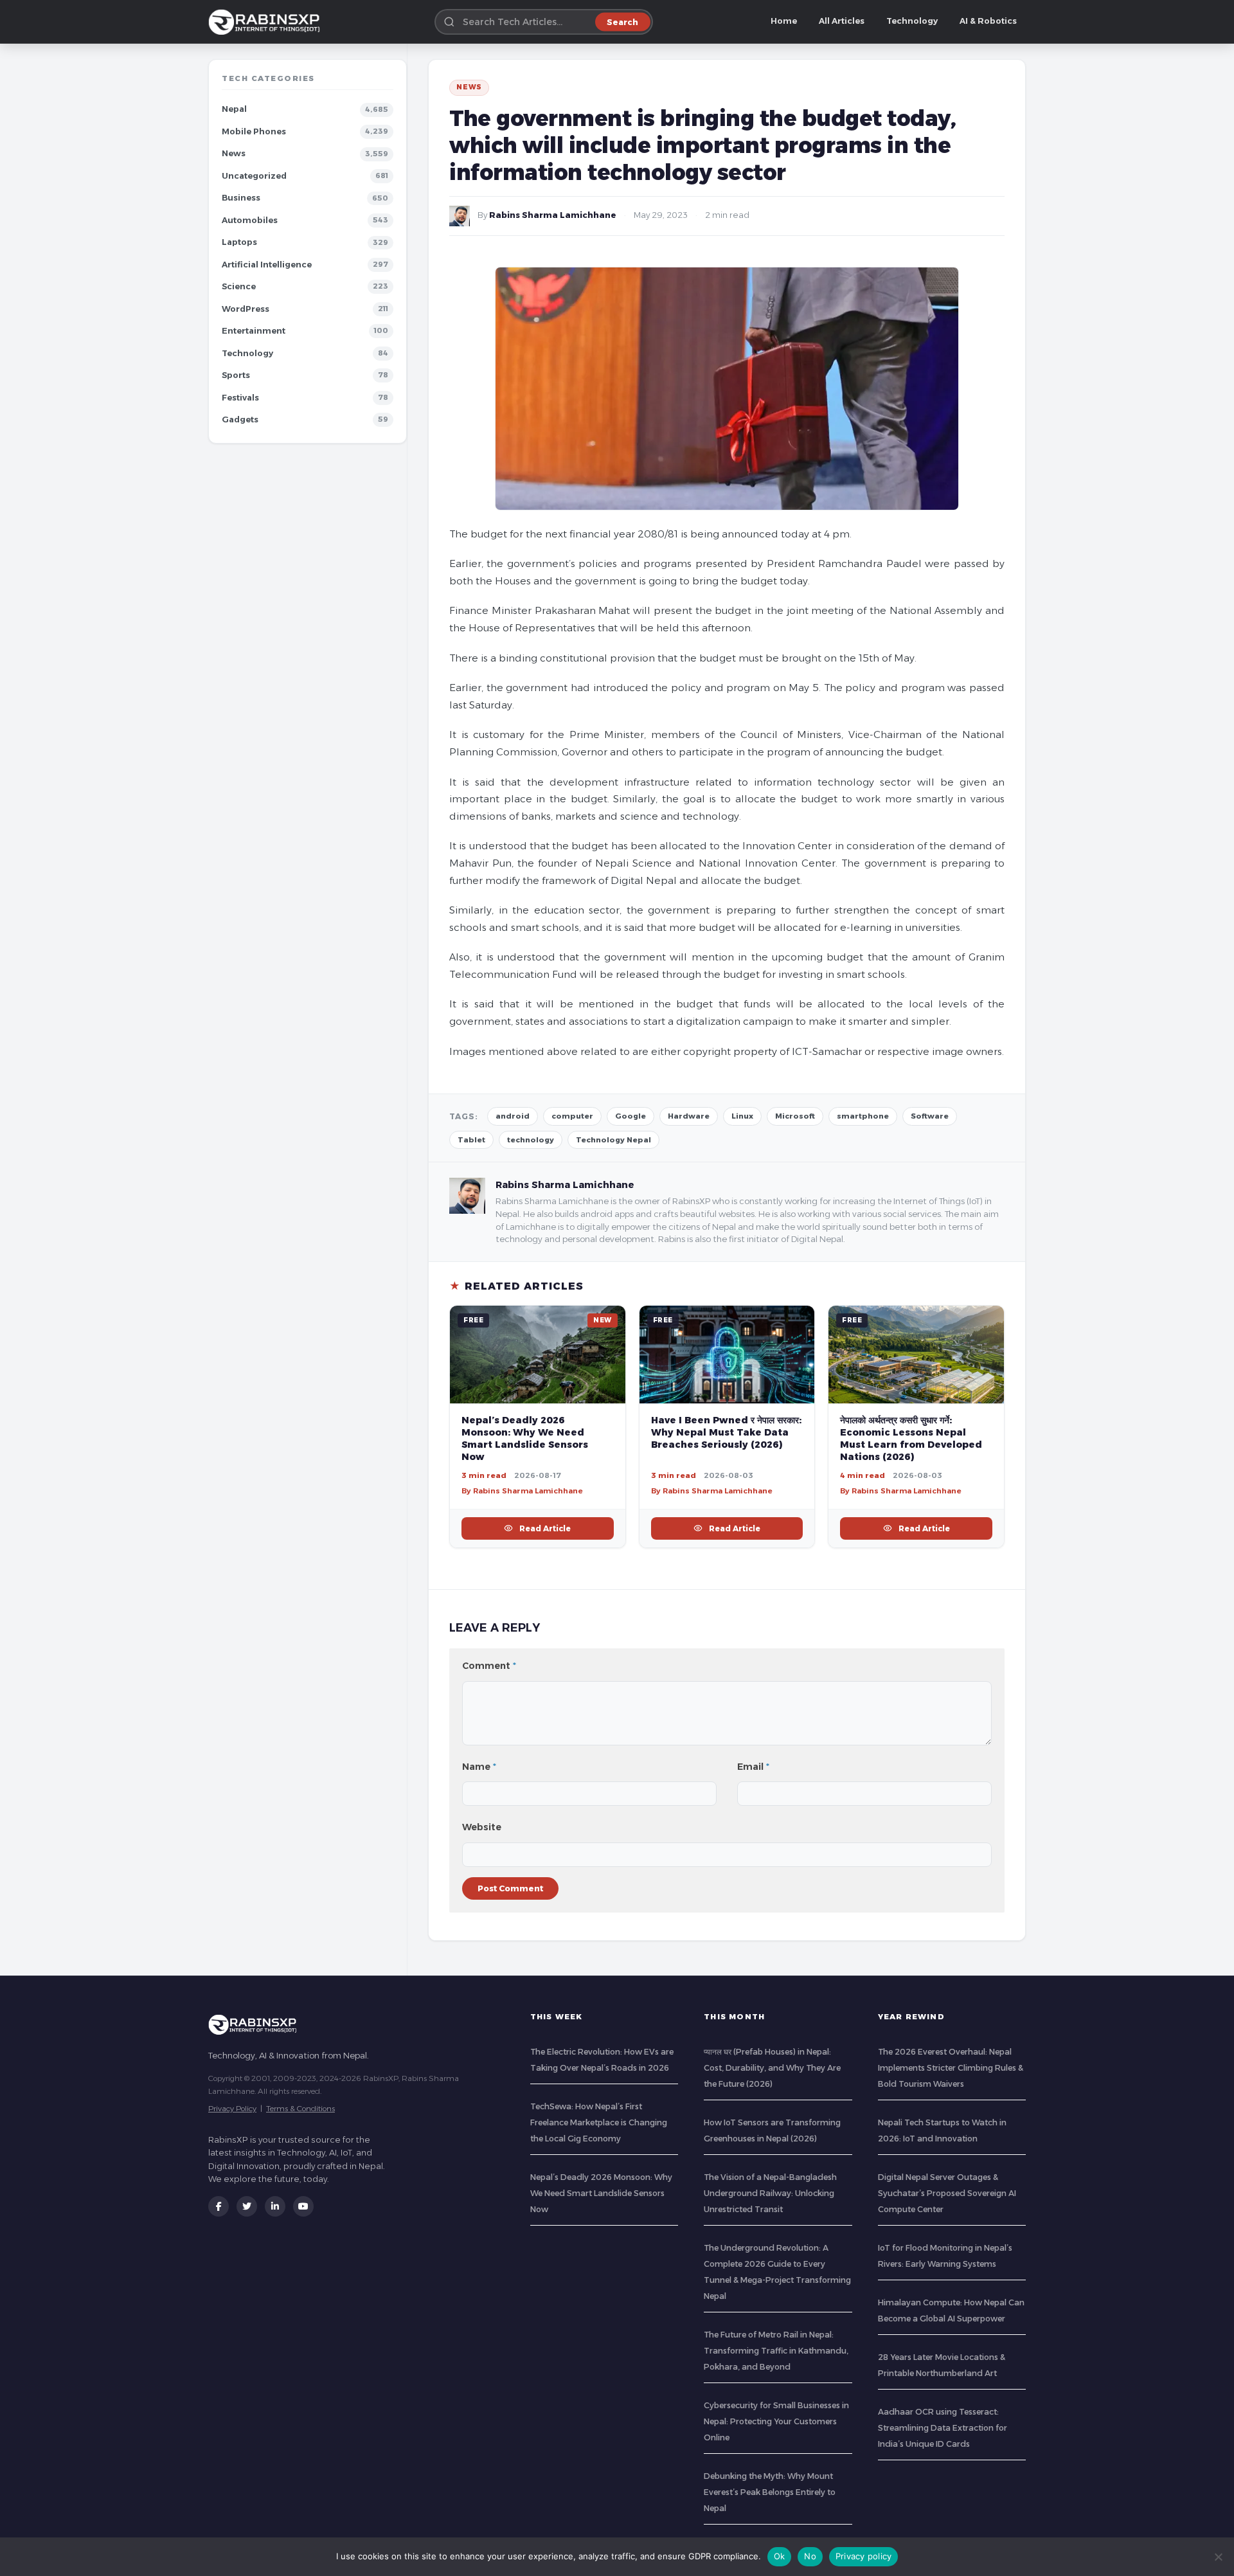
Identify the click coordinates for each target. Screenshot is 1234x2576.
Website (482, 1827)
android (513, 1116)
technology (531, 1140)
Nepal (234, 109)
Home (784, 21)
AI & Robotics (988, 21)
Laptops (239, 242)
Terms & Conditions (300, 2108)
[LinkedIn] (275, 2206)
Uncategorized (254, 176)
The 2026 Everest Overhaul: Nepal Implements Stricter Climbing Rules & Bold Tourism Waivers (951, 2068)
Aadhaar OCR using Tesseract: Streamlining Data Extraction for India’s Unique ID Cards (943, 2428)
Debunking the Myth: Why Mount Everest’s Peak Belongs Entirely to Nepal (770, 2492)
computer (572, 1116)
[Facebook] (219, 2206)
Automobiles (250, 220)
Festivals (240, 398)
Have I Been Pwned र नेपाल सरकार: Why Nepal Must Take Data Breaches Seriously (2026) (726, 1432)
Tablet (471, 1140)
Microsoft (795, 1116)
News (234, 153)
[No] (1218, 2557)
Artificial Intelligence (267, 265)
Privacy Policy (232, 2108)
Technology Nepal (613, 1140)
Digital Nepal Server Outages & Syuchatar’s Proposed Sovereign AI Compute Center (947, 2193)
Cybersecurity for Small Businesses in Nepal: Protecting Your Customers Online (776, 2421)
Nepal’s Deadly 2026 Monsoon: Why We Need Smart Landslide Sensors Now (525, 1438)
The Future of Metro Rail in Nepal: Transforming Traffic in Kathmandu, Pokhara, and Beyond (776, 2351)
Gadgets (240, 419)
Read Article (545, 1528)
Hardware (689, 1116)
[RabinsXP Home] (267, 22)
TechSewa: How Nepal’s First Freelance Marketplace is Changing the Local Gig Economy (599, 2122)
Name (479, 1767)
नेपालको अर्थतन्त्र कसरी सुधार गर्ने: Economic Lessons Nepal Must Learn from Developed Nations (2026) (911, 1438)
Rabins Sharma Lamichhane (553, 215)
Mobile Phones (254, 131)
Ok (780, 2556)
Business (241, 198)
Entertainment (254, 331)
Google (630, 1116)
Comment (489, 1666)
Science (239, 286)
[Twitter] (247, 2206)
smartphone (863, 1116)
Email (753, 1767)
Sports (236, 375)
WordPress (246, 309)
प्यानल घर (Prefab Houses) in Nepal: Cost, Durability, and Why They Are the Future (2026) (772, 2068)
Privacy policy (864, 2556)
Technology (912, 21)
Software (930, 1116)
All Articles (842, 21)
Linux (742, 1116)
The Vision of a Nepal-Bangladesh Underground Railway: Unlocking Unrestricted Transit (770, 2193)
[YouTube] (303, 2206)
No (810, 2556)
